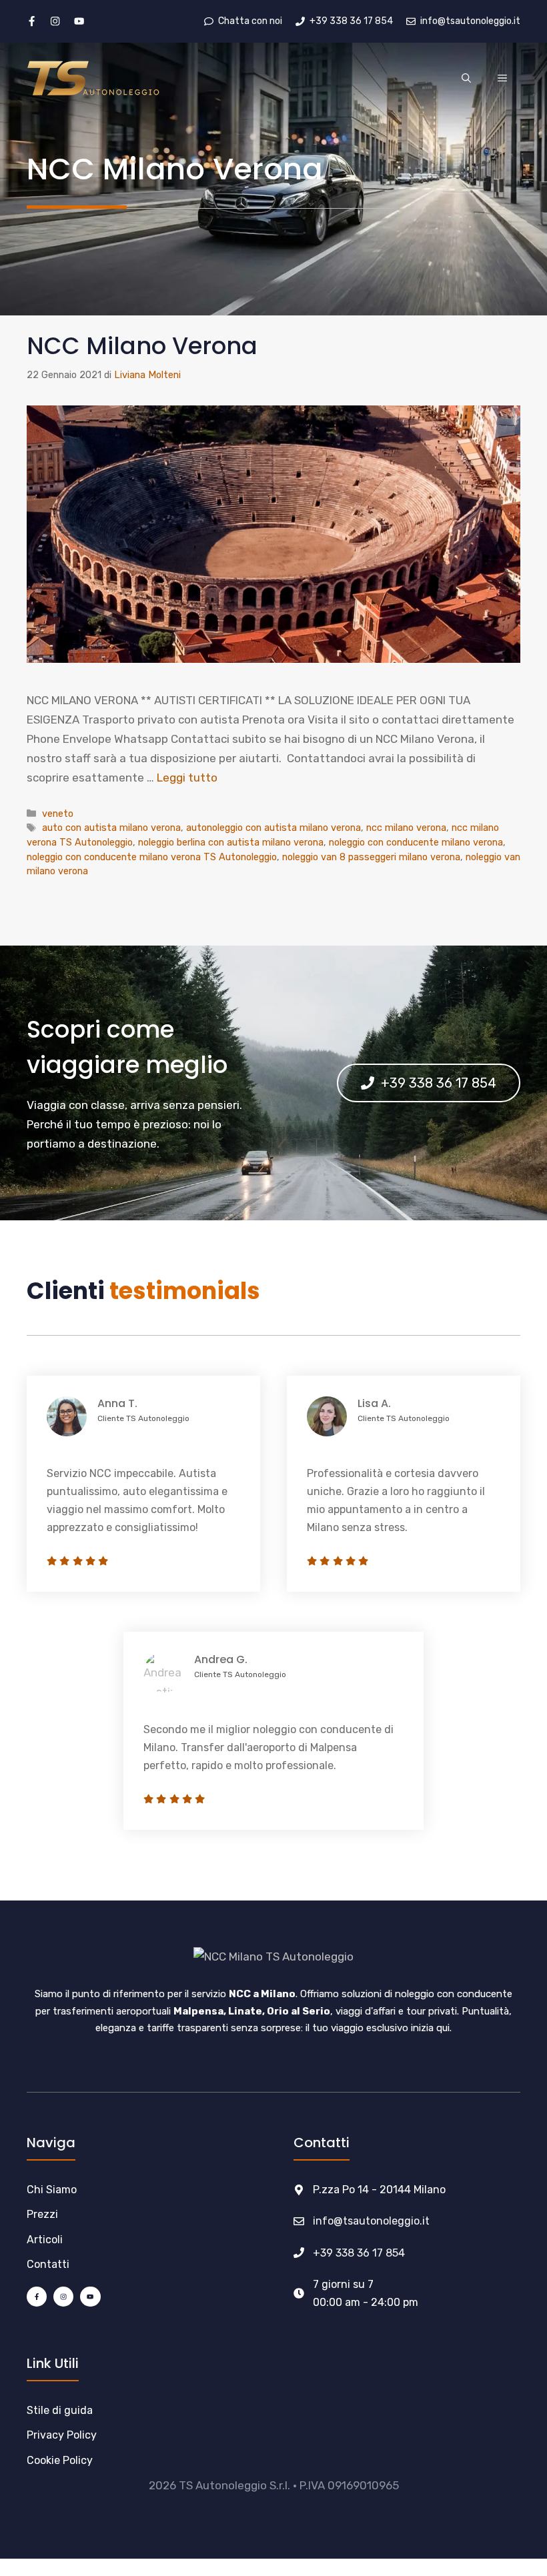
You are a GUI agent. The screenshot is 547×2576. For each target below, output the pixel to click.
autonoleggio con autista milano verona (273, 828)
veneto (58, 814)
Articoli (45, 2240)
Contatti (48, 2264)
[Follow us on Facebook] (32, 21)
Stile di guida (60, 2410)
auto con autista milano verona (111, 828)
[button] (466, 79)
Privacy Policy (62, 2435)
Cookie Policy (60, 2460)
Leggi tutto (187, 778)
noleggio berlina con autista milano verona (231, 842)
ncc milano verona (406, 828)
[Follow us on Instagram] (55, 21)
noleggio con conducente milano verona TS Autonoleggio (152, 857)
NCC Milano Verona (142, 346)
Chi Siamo (52, 2190)
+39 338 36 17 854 (359, 2253)
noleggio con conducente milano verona (416, 842)
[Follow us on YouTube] (79, 21)
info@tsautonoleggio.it (371, 2221)
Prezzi (42, 2214)
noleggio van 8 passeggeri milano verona (371, 857)
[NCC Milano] (93, 77)
